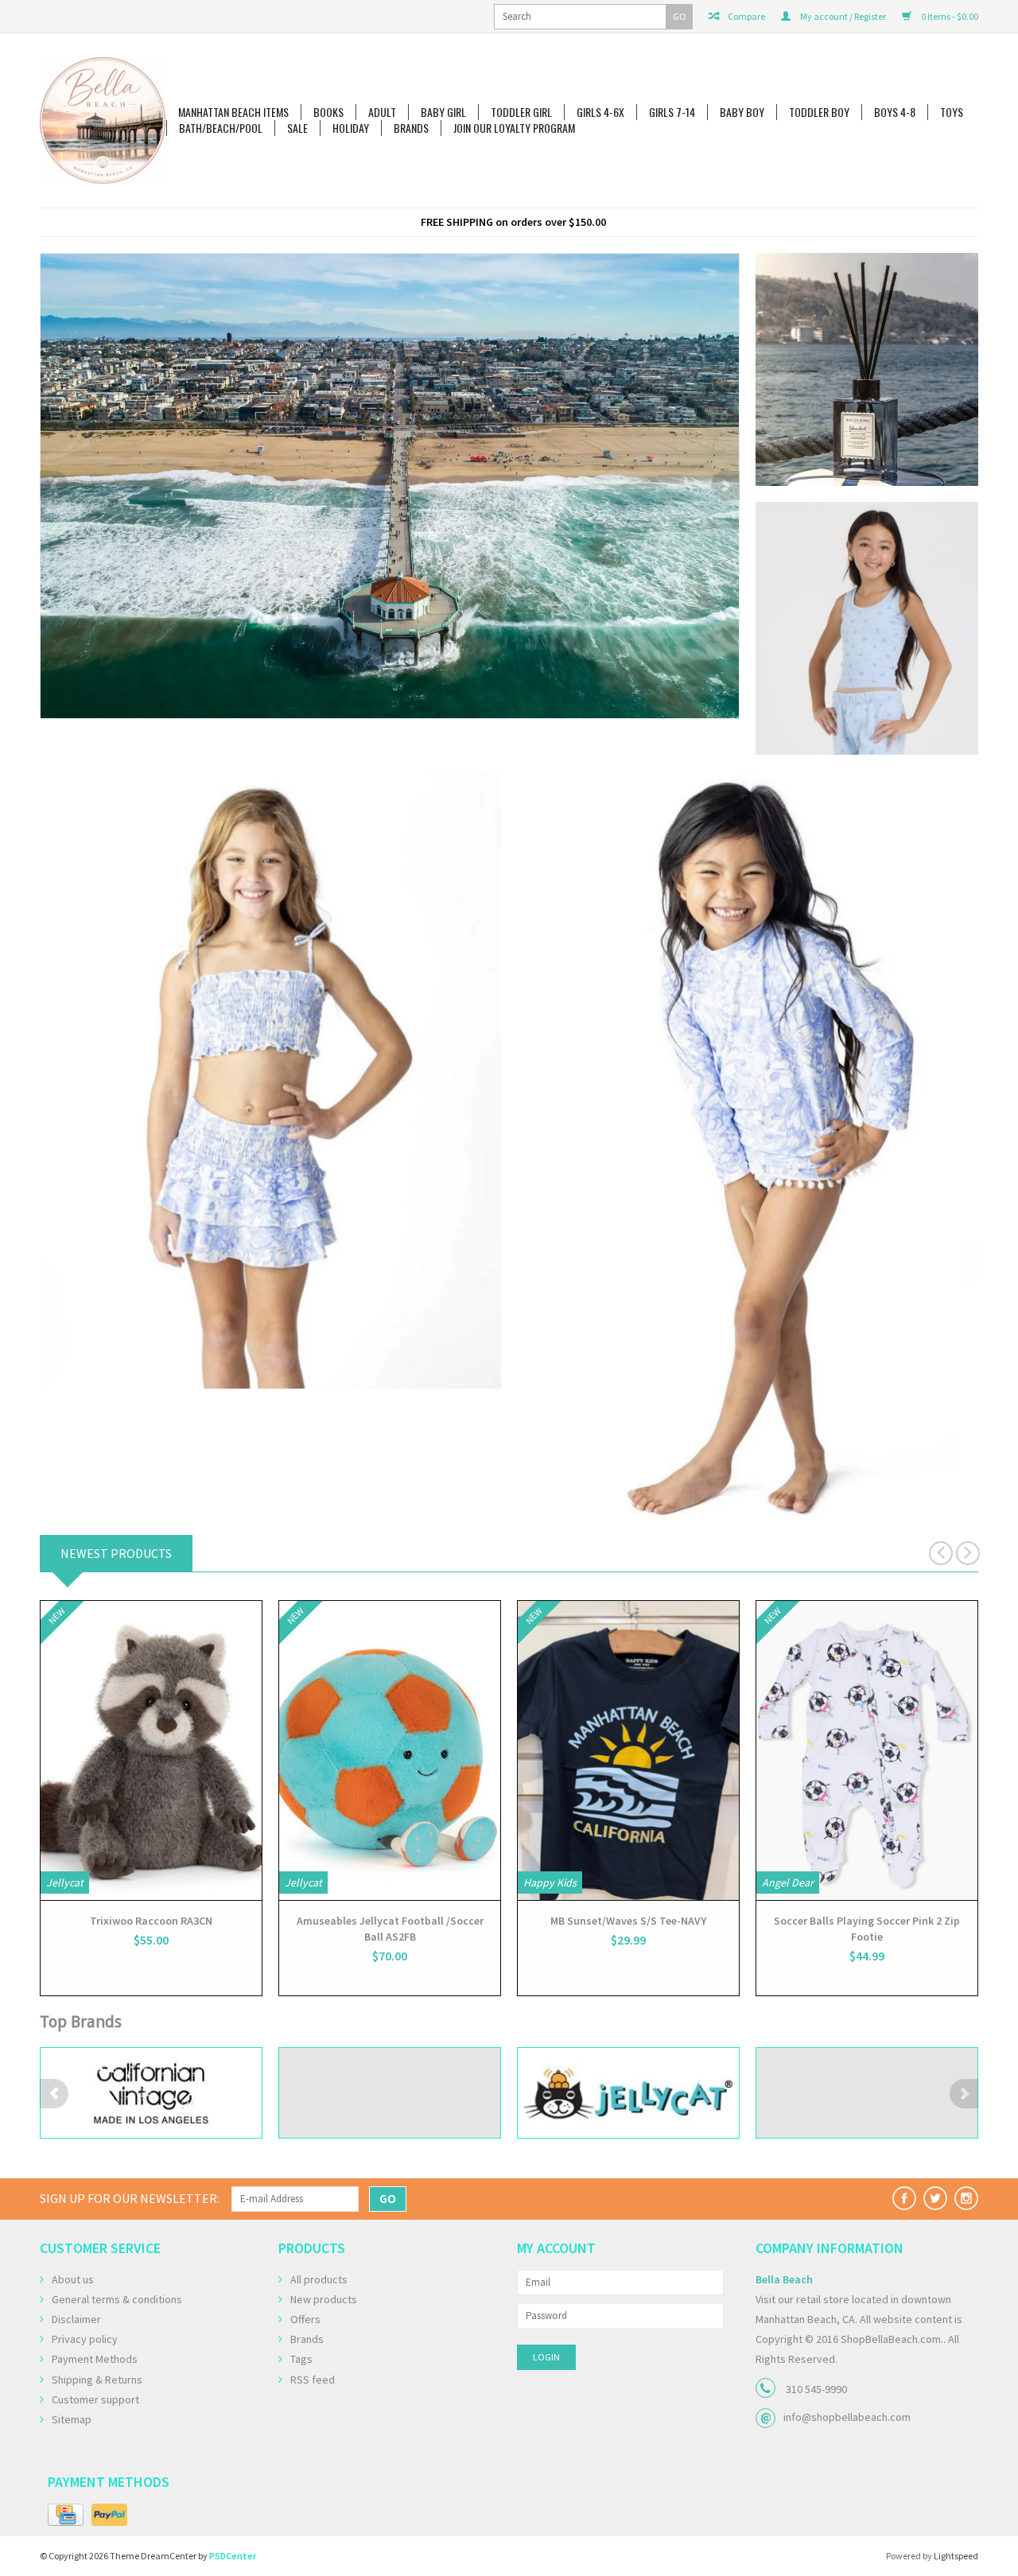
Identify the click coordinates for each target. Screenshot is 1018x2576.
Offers (305, 2319)
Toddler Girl (521, 112)
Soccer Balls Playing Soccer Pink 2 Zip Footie (867, 1929)
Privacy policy (85, 2339)
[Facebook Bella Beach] (904, 2198)
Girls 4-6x (600, 112)
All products (319, 2279)
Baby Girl (443, 112)
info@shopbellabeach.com (847, 2417)
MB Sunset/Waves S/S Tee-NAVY (628, 1921)
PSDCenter (233, 2556)
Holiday (351, 128)
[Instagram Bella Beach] (966, 2198)
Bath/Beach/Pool (221, 128)
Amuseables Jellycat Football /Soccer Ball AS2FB (390, 1929)
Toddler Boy (819, 112)
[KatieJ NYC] (628, 2093)
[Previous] (54, 486)
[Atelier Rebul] (390, 462)
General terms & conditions (117, 2299)
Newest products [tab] (116, 1553)
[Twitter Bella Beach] (935, 2198)
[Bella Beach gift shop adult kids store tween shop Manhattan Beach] (103, 120)
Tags (301, 2359)
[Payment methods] (66, 2516)
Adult (382, 112)
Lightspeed (956, 2556)
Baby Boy (742, 112)
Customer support (95, 2399)
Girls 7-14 (672, 112)
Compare (746, 16)
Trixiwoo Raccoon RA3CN (151, 1921)
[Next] (725, 486)
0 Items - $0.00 (949, 16)
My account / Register (842, 16)
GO (680, 16)
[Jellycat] (390, 2093)
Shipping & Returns (97, 2380)
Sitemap (72, 2419)
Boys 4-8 (895, 112)
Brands (411, 128)
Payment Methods (95, 2359)
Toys (952, 112)
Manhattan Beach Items (233, 112)
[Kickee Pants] (867, 2093)
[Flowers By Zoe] (151, 2093)
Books (328, 112)
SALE (297, 128)
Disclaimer (76, 2319)
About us (73, 2279)
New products (324, 2299)
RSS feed (313, 2380)
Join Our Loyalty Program (514, 128)
